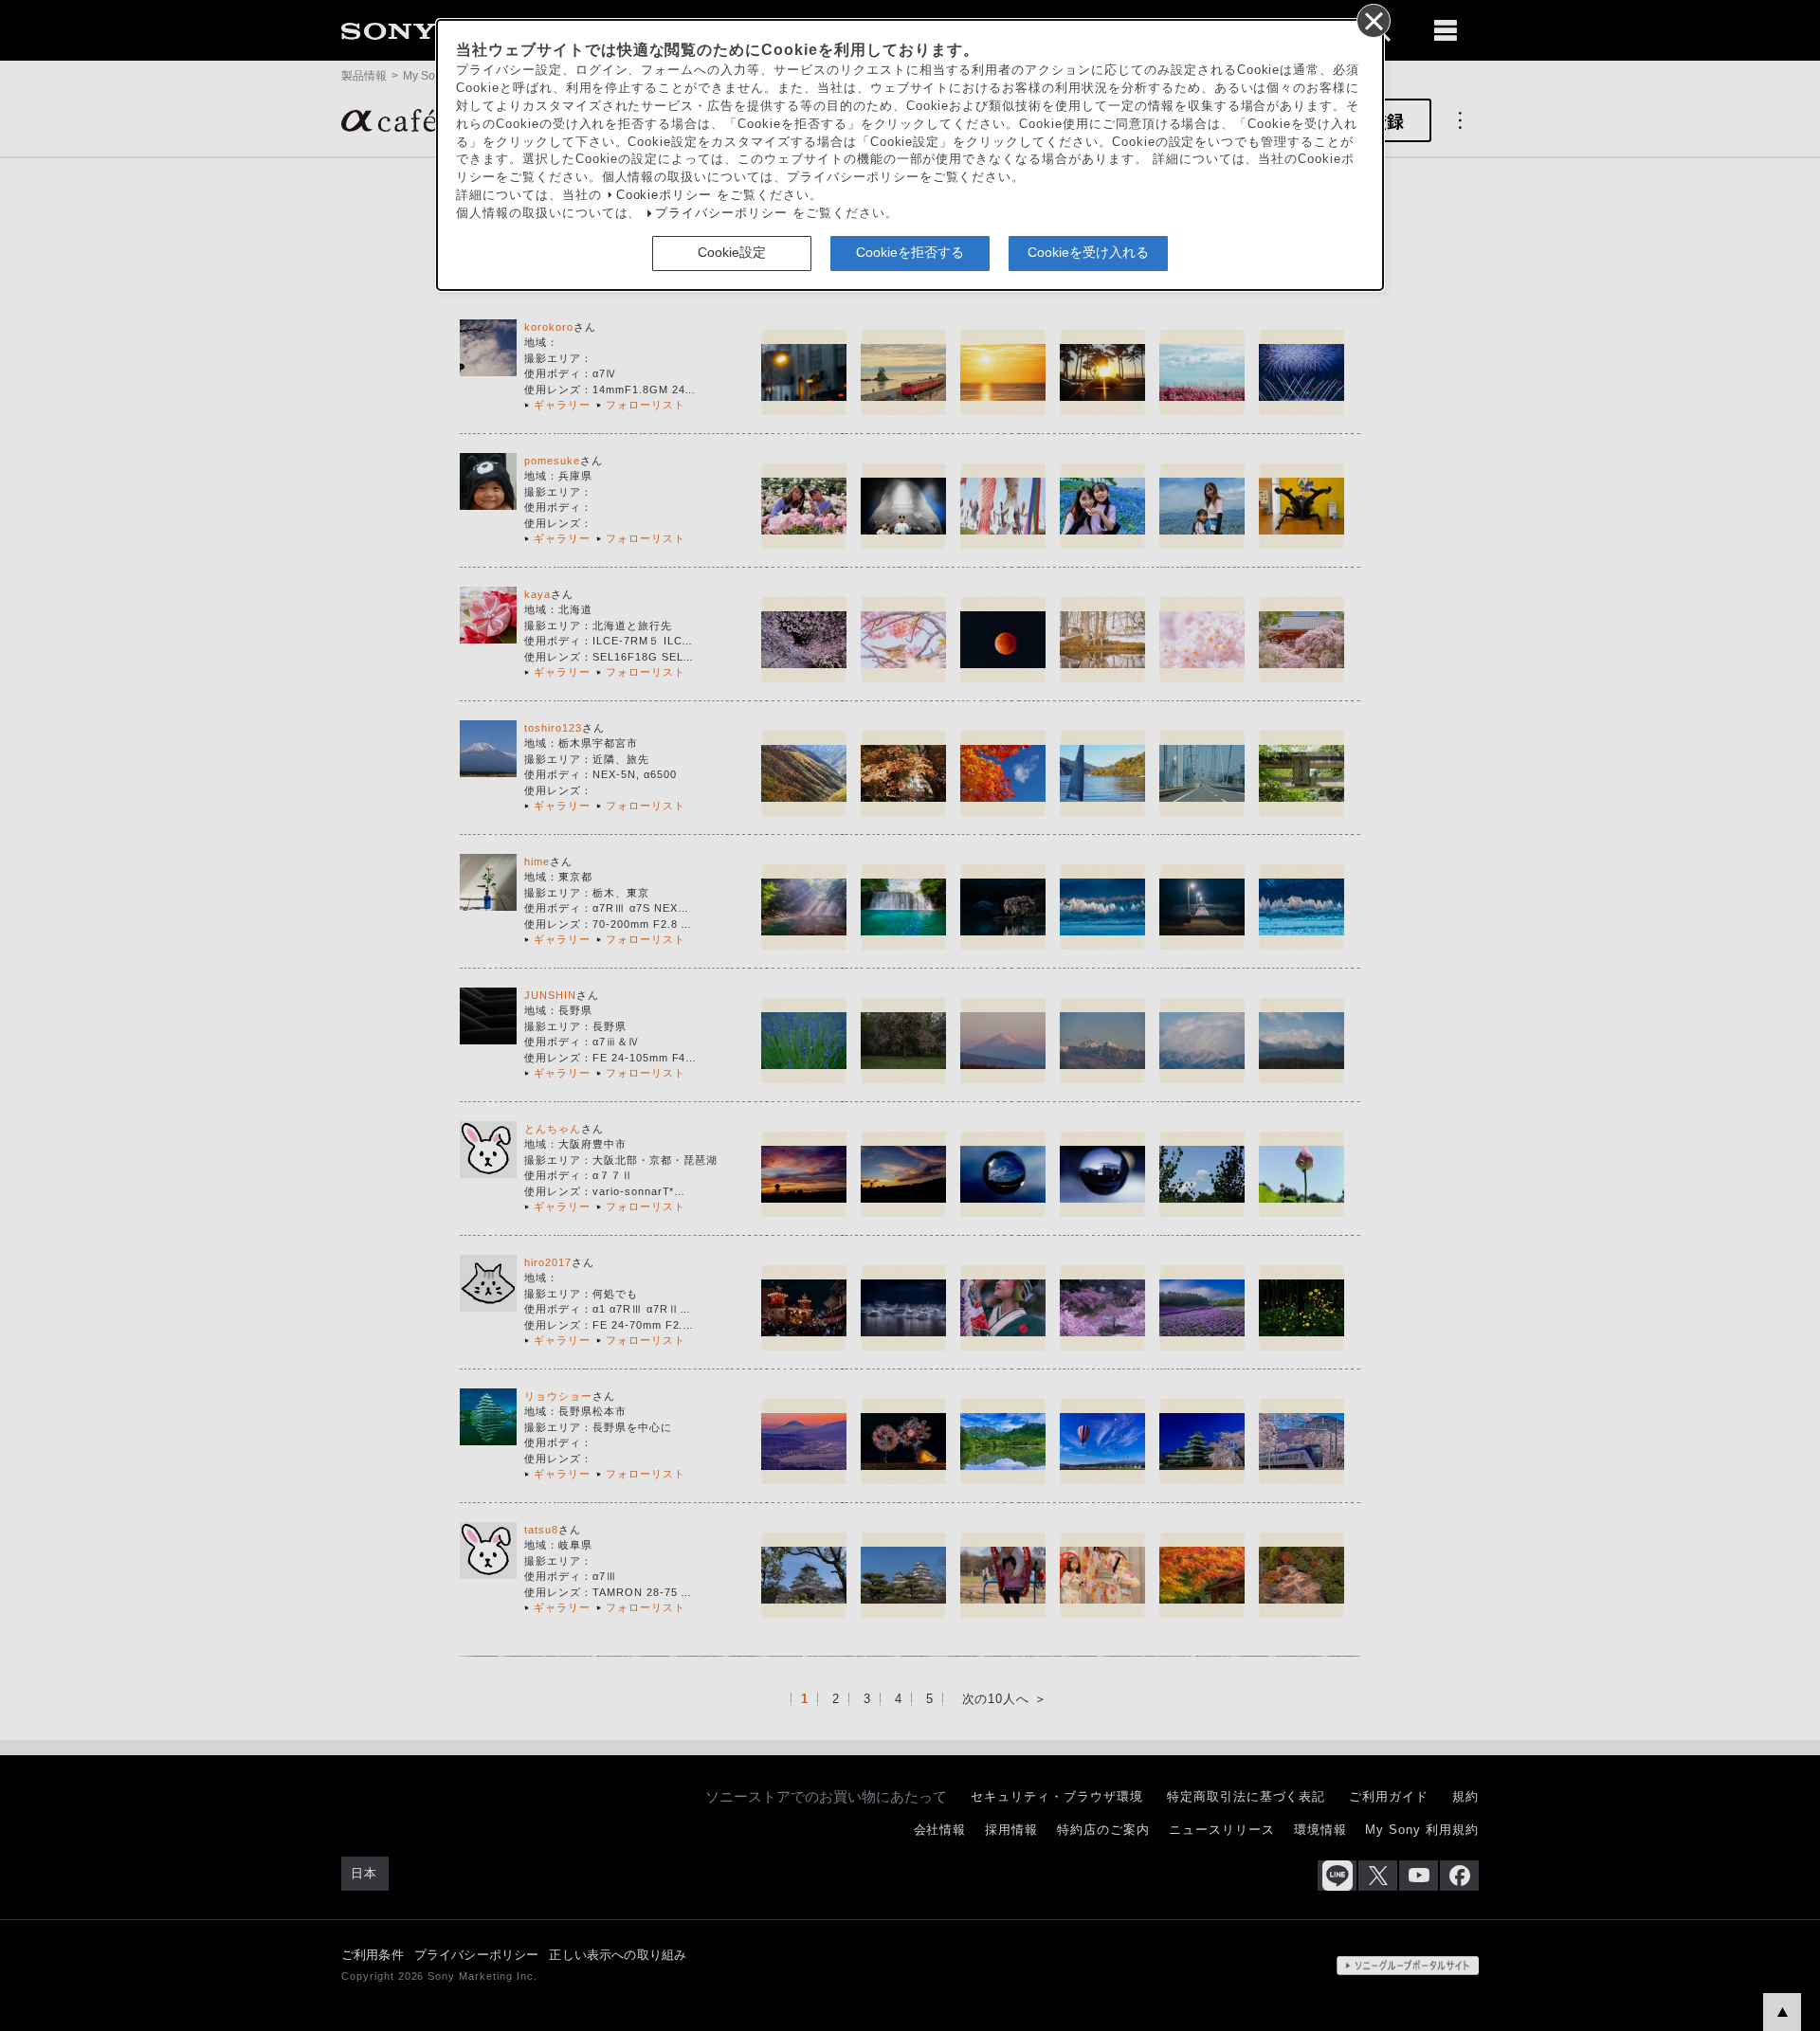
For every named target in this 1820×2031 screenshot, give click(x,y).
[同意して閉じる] (1373, 20)
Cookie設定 (732, 252)
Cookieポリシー (664, 195)
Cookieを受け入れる (1088, 252)
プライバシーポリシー (721, 213)
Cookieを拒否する (910, 252)
